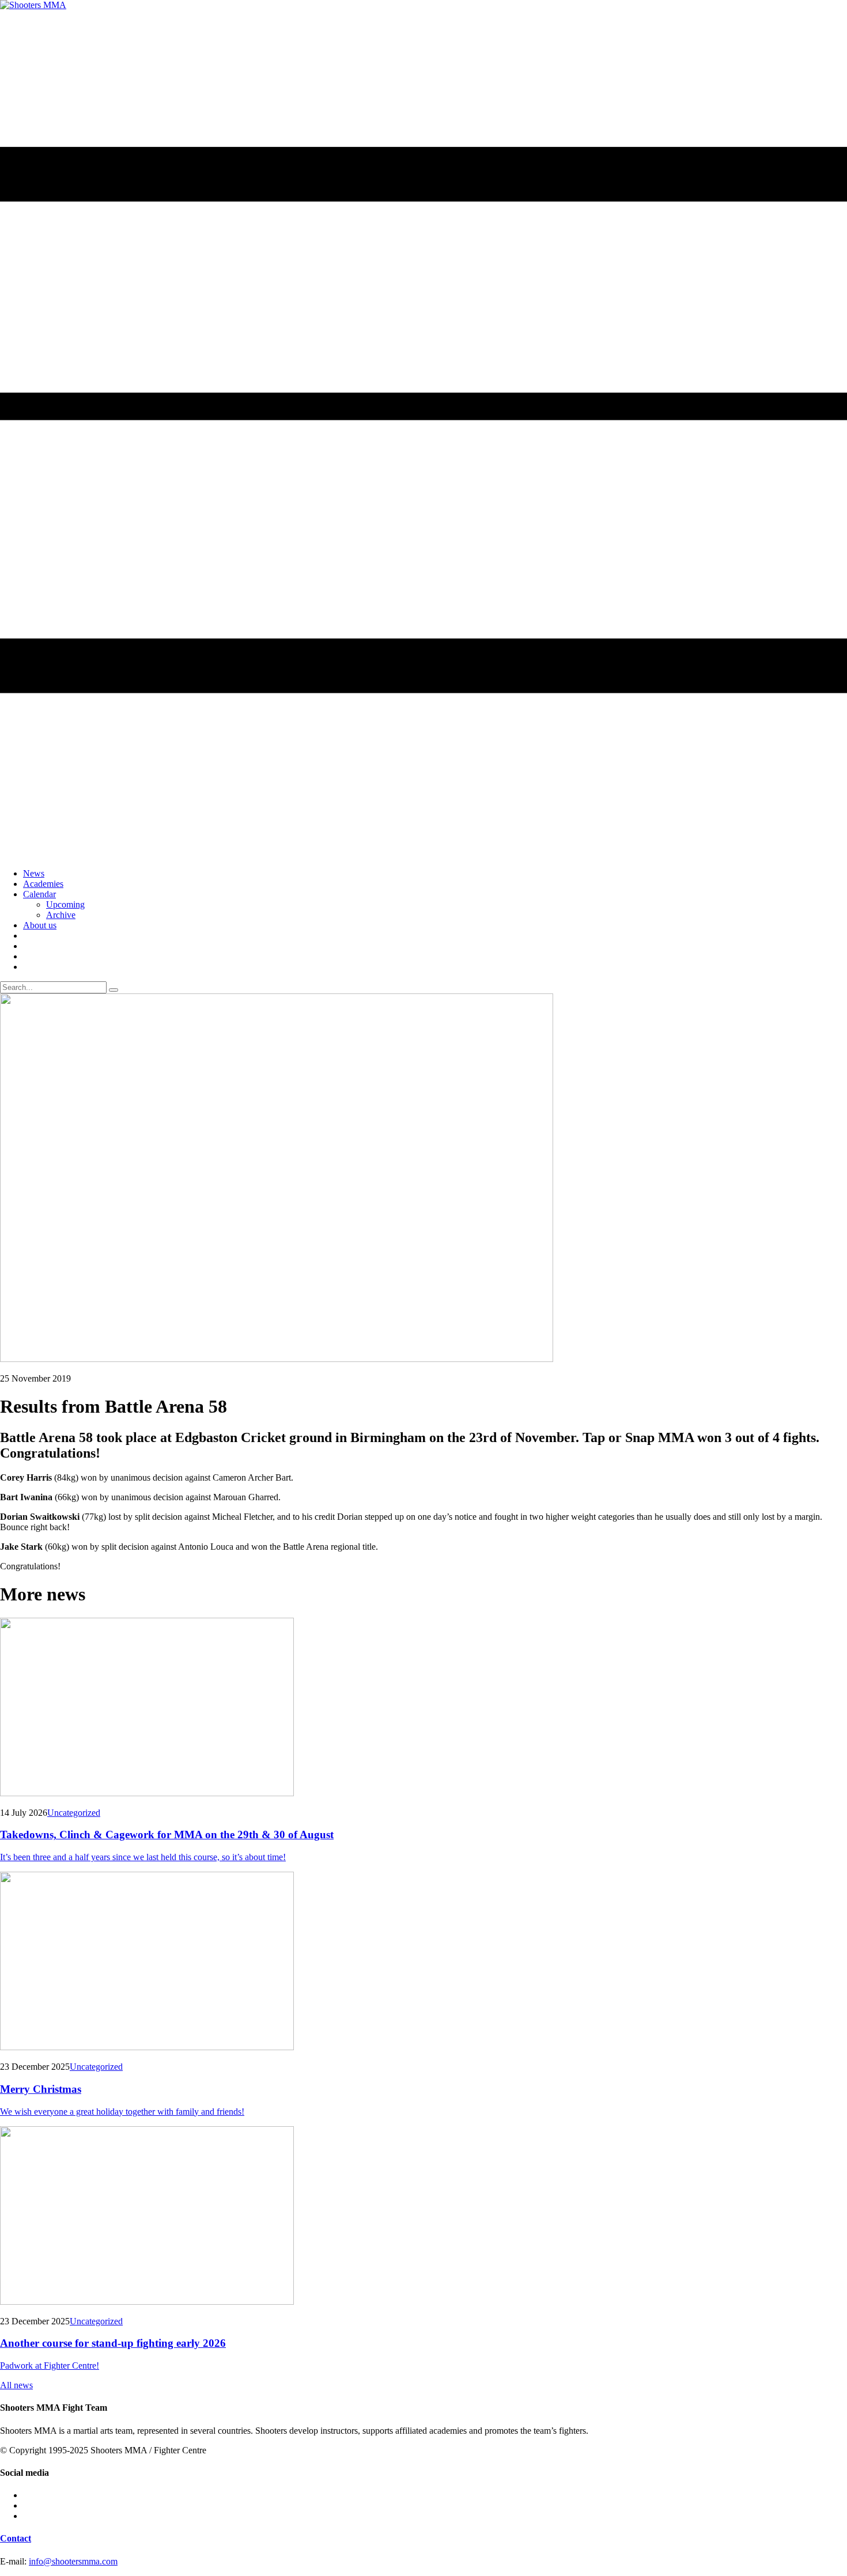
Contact (16, 2538)
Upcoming (65, 904)
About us (40, 925)
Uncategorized (74, 1813)
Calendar (39, 894)
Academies (43, 884)
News (34, 873)
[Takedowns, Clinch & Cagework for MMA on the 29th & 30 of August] (423, 1708)
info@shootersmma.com (73, 2561)
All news (16, 2385)
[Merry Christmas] (423, 1962)
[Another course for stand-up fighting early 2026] (423, 2217)
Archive (61, 915)
